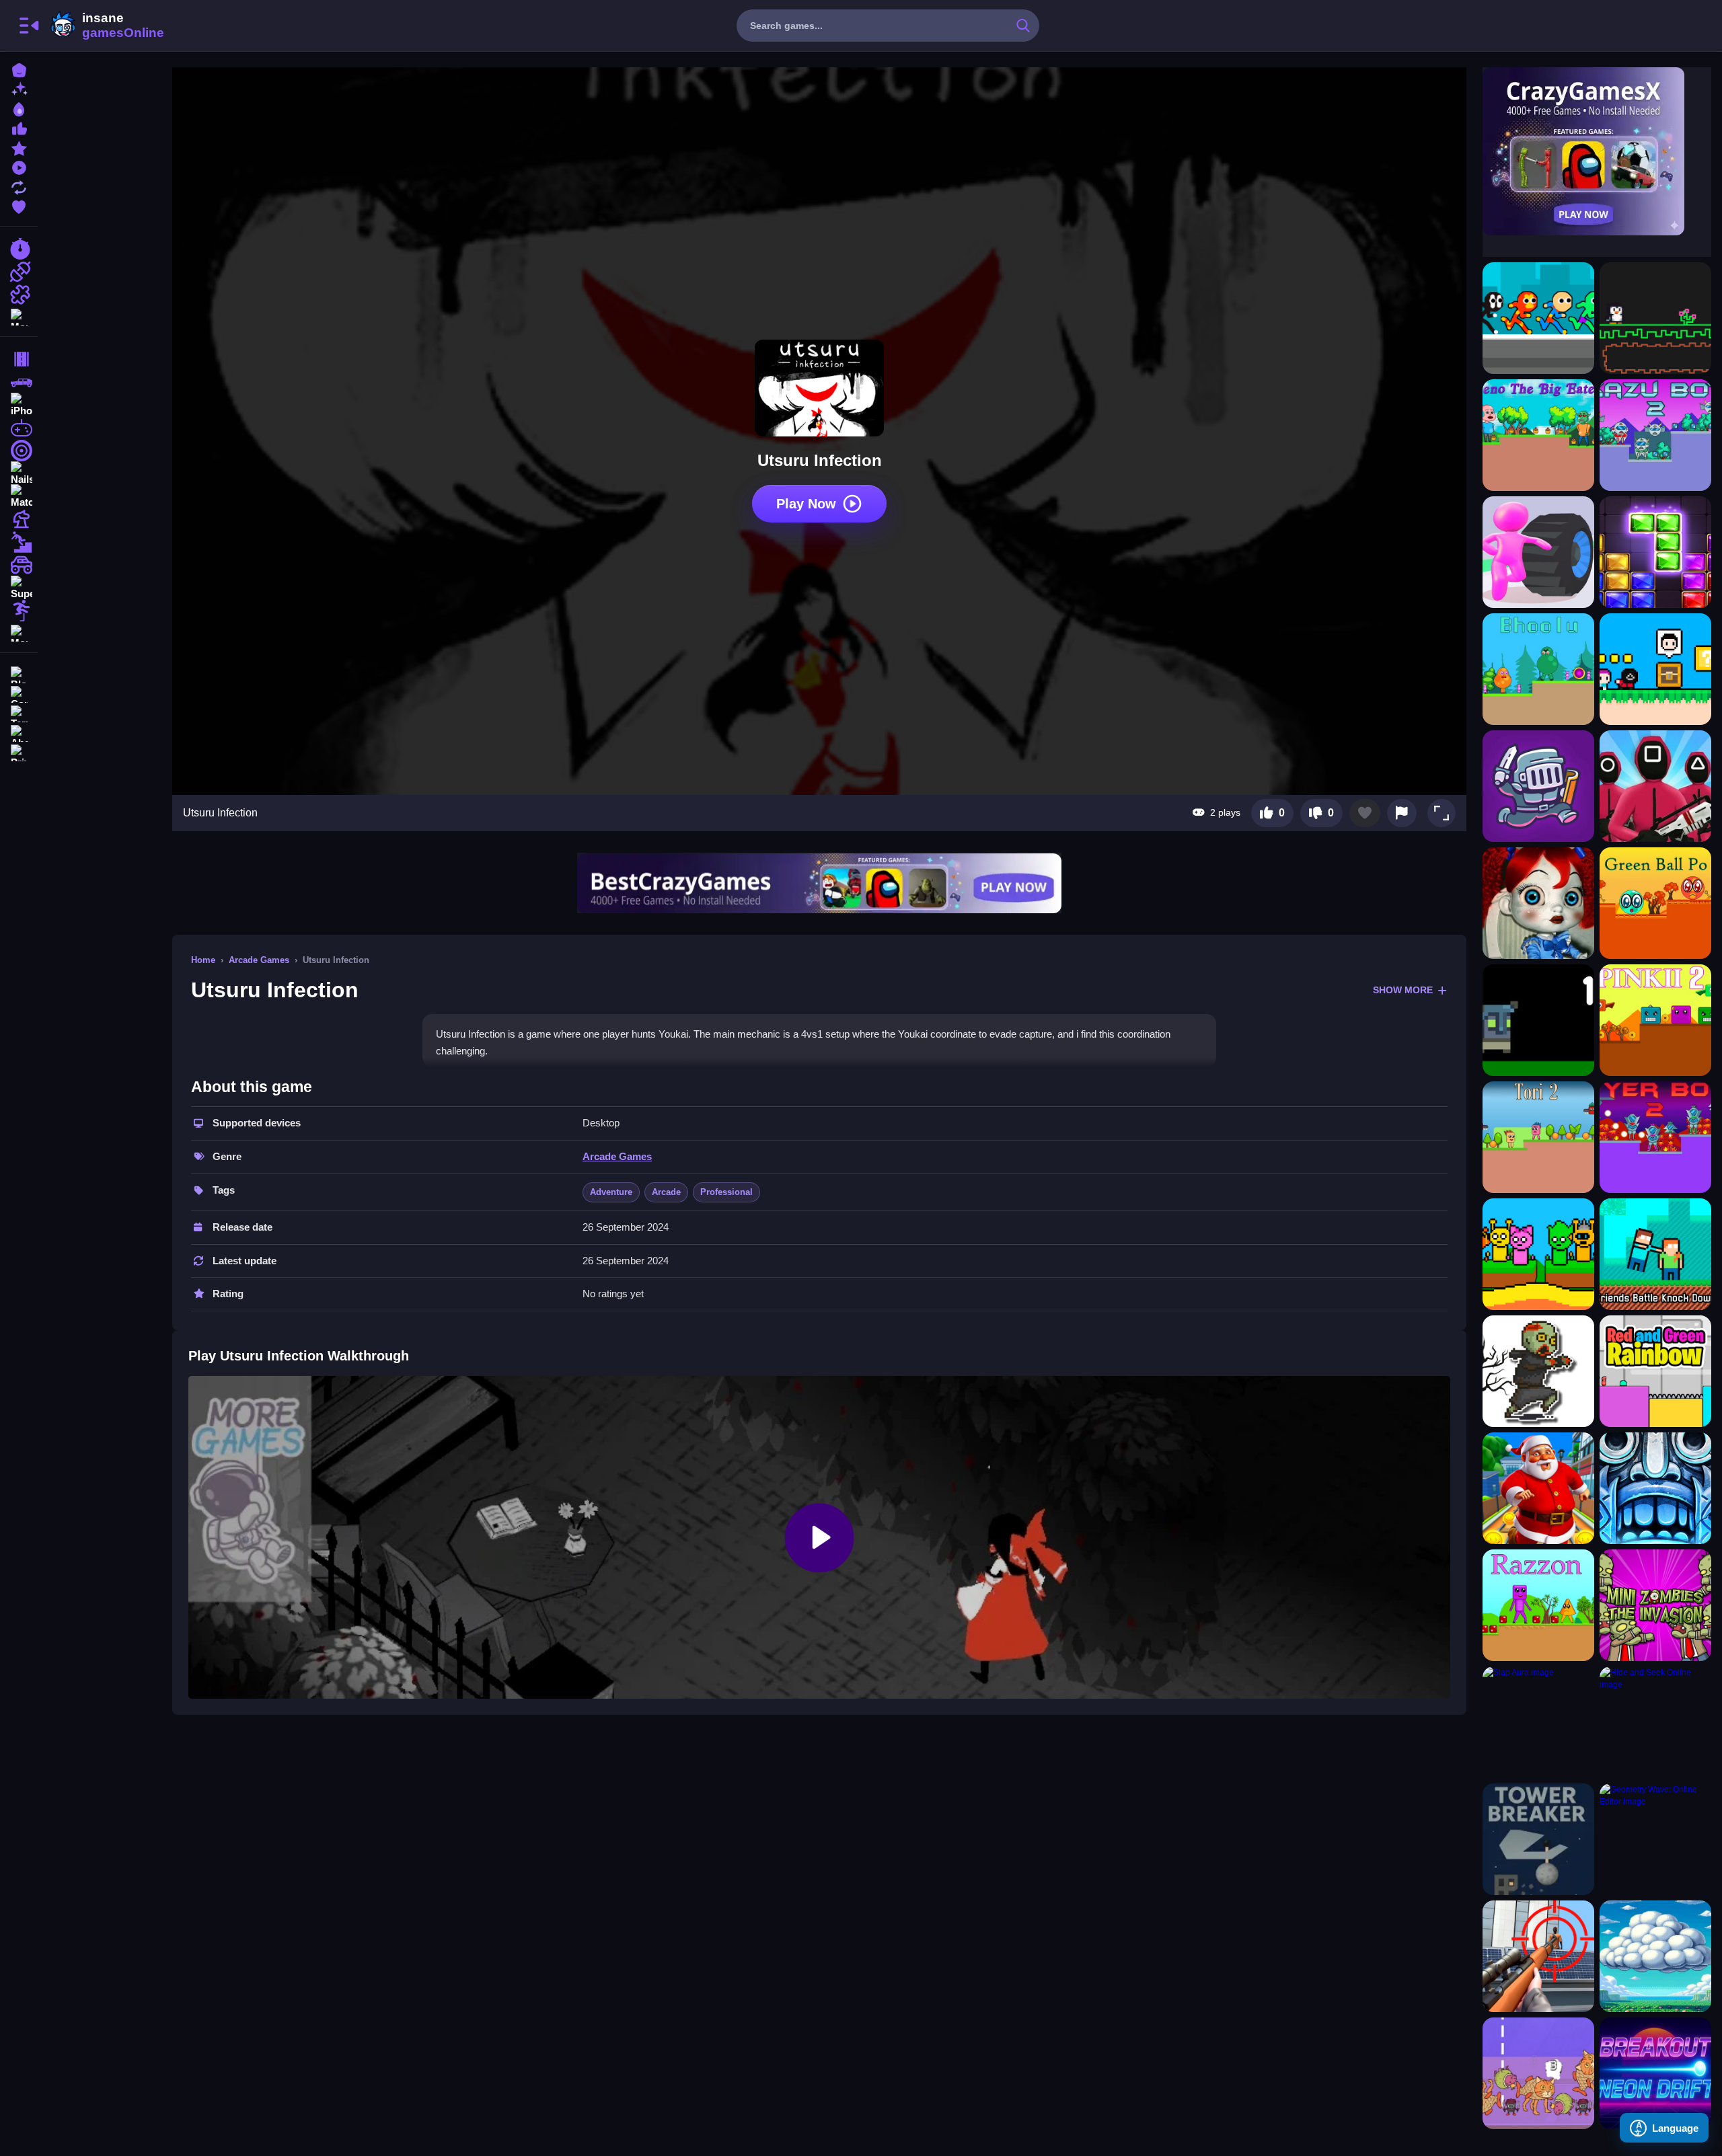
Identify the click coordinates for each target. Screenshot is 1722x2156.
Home (203, 960)
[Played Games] (19, 166)
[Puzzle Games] (19, 295)
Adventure (611, 1192)
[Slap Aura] (1538, 1722)
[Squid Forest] (1655, 786)
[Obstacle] (19, 611)
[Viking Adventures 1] (1538, 1020)
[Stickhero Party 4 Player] (1538, 318)
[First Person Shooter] (19, 451)
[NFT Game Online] (1538, 786)
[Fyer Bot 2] (1655, 1137)
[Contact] (19, 693)
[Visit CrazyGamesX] (1597, 151)
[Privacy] (19, 752)
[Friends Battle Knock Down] (1655, 1254)
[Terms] (19, 713)
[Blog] (19, 673)
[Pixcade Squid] (1655, 669)
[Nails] (19, 473)
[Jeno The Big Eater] (1538, 435)
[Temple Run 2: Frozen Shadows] (1655, 1488)
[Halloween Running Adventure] (1538, 1371)
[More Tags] (19, 632)
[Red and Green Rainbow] (1655, 1371)
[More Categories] (19, 316)
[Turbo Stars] (1538, 552)
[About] (19, 732)
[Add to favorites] (1365, 813)
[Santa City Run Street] (1538, 1488)
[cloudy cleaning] (1655, 1956)
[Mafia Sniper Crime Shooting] (1538, 1956)
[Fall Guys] (19, 542)
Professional (726, 1192)
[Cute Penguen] (1655, 318)
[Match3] (19, 496)
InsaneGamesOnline (105, 26)
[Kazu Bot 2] (1655, 435)
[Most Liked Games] (19, 127)
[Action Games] (19, 272)
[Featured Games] (19, 147)
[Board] (19, 519)
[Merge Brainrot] (1538, 2073)
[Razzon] (1538, 1605)
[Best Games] (19, 108)
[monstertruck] (19, 565)
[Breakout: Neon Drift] (1655, 2073)
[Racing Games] (19, 249)
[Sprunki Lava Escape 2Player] (1538, 1254)
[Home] (19, 69)
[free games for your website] (19, 428)
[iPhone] (19, 405)
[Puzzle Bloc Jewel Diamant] (1655, 552)
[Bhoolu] (1538, 669)
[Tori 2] (1538, 1137)
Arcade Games (259, 960)
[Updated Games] (19, 186)
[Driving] (19, 359)
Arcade (666, 1192)
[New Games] (19, 88)
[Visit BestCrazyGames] (819, 883)
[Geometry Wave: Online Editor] (1655, 1839)
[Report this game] (1402, 813)
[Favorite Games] (19, 205)
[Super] (19, 588)
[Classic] (19, 382)
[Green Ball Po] (1655, 903)
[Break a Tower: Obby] (1538, 1839)
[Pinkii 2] (1655, 1020)
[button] (1442, 813)
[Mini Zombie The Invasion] (1655, 1605)
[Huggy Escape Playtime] (1538, 903)
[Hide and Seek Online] (1655, 1722)
